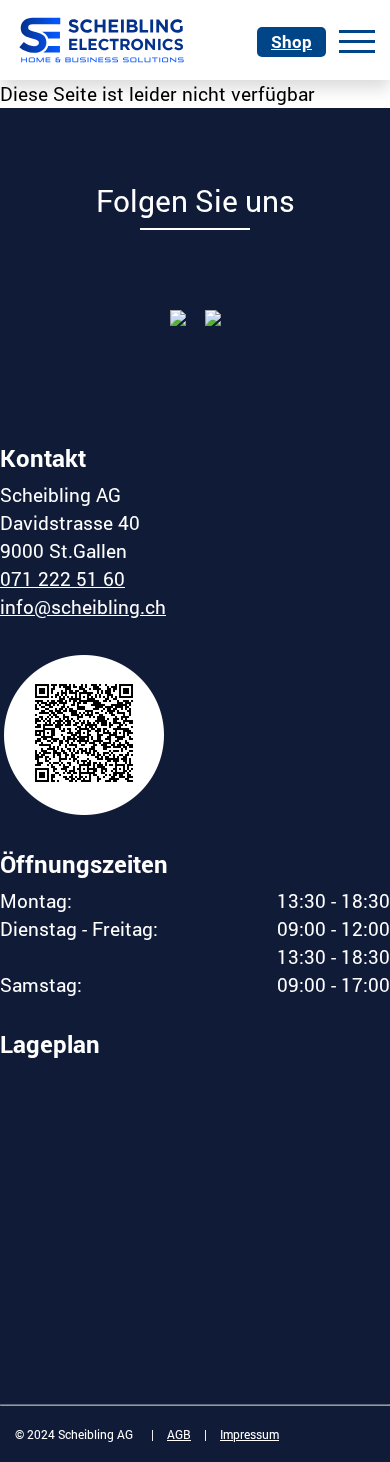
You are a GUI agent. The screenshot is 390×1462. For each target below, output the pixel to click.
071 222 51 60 (62, 578)
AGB (179, 1434)
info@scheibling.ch (83, 606)
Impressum (249, 1434)
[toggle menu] (357, 38)
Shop (291, 41)
